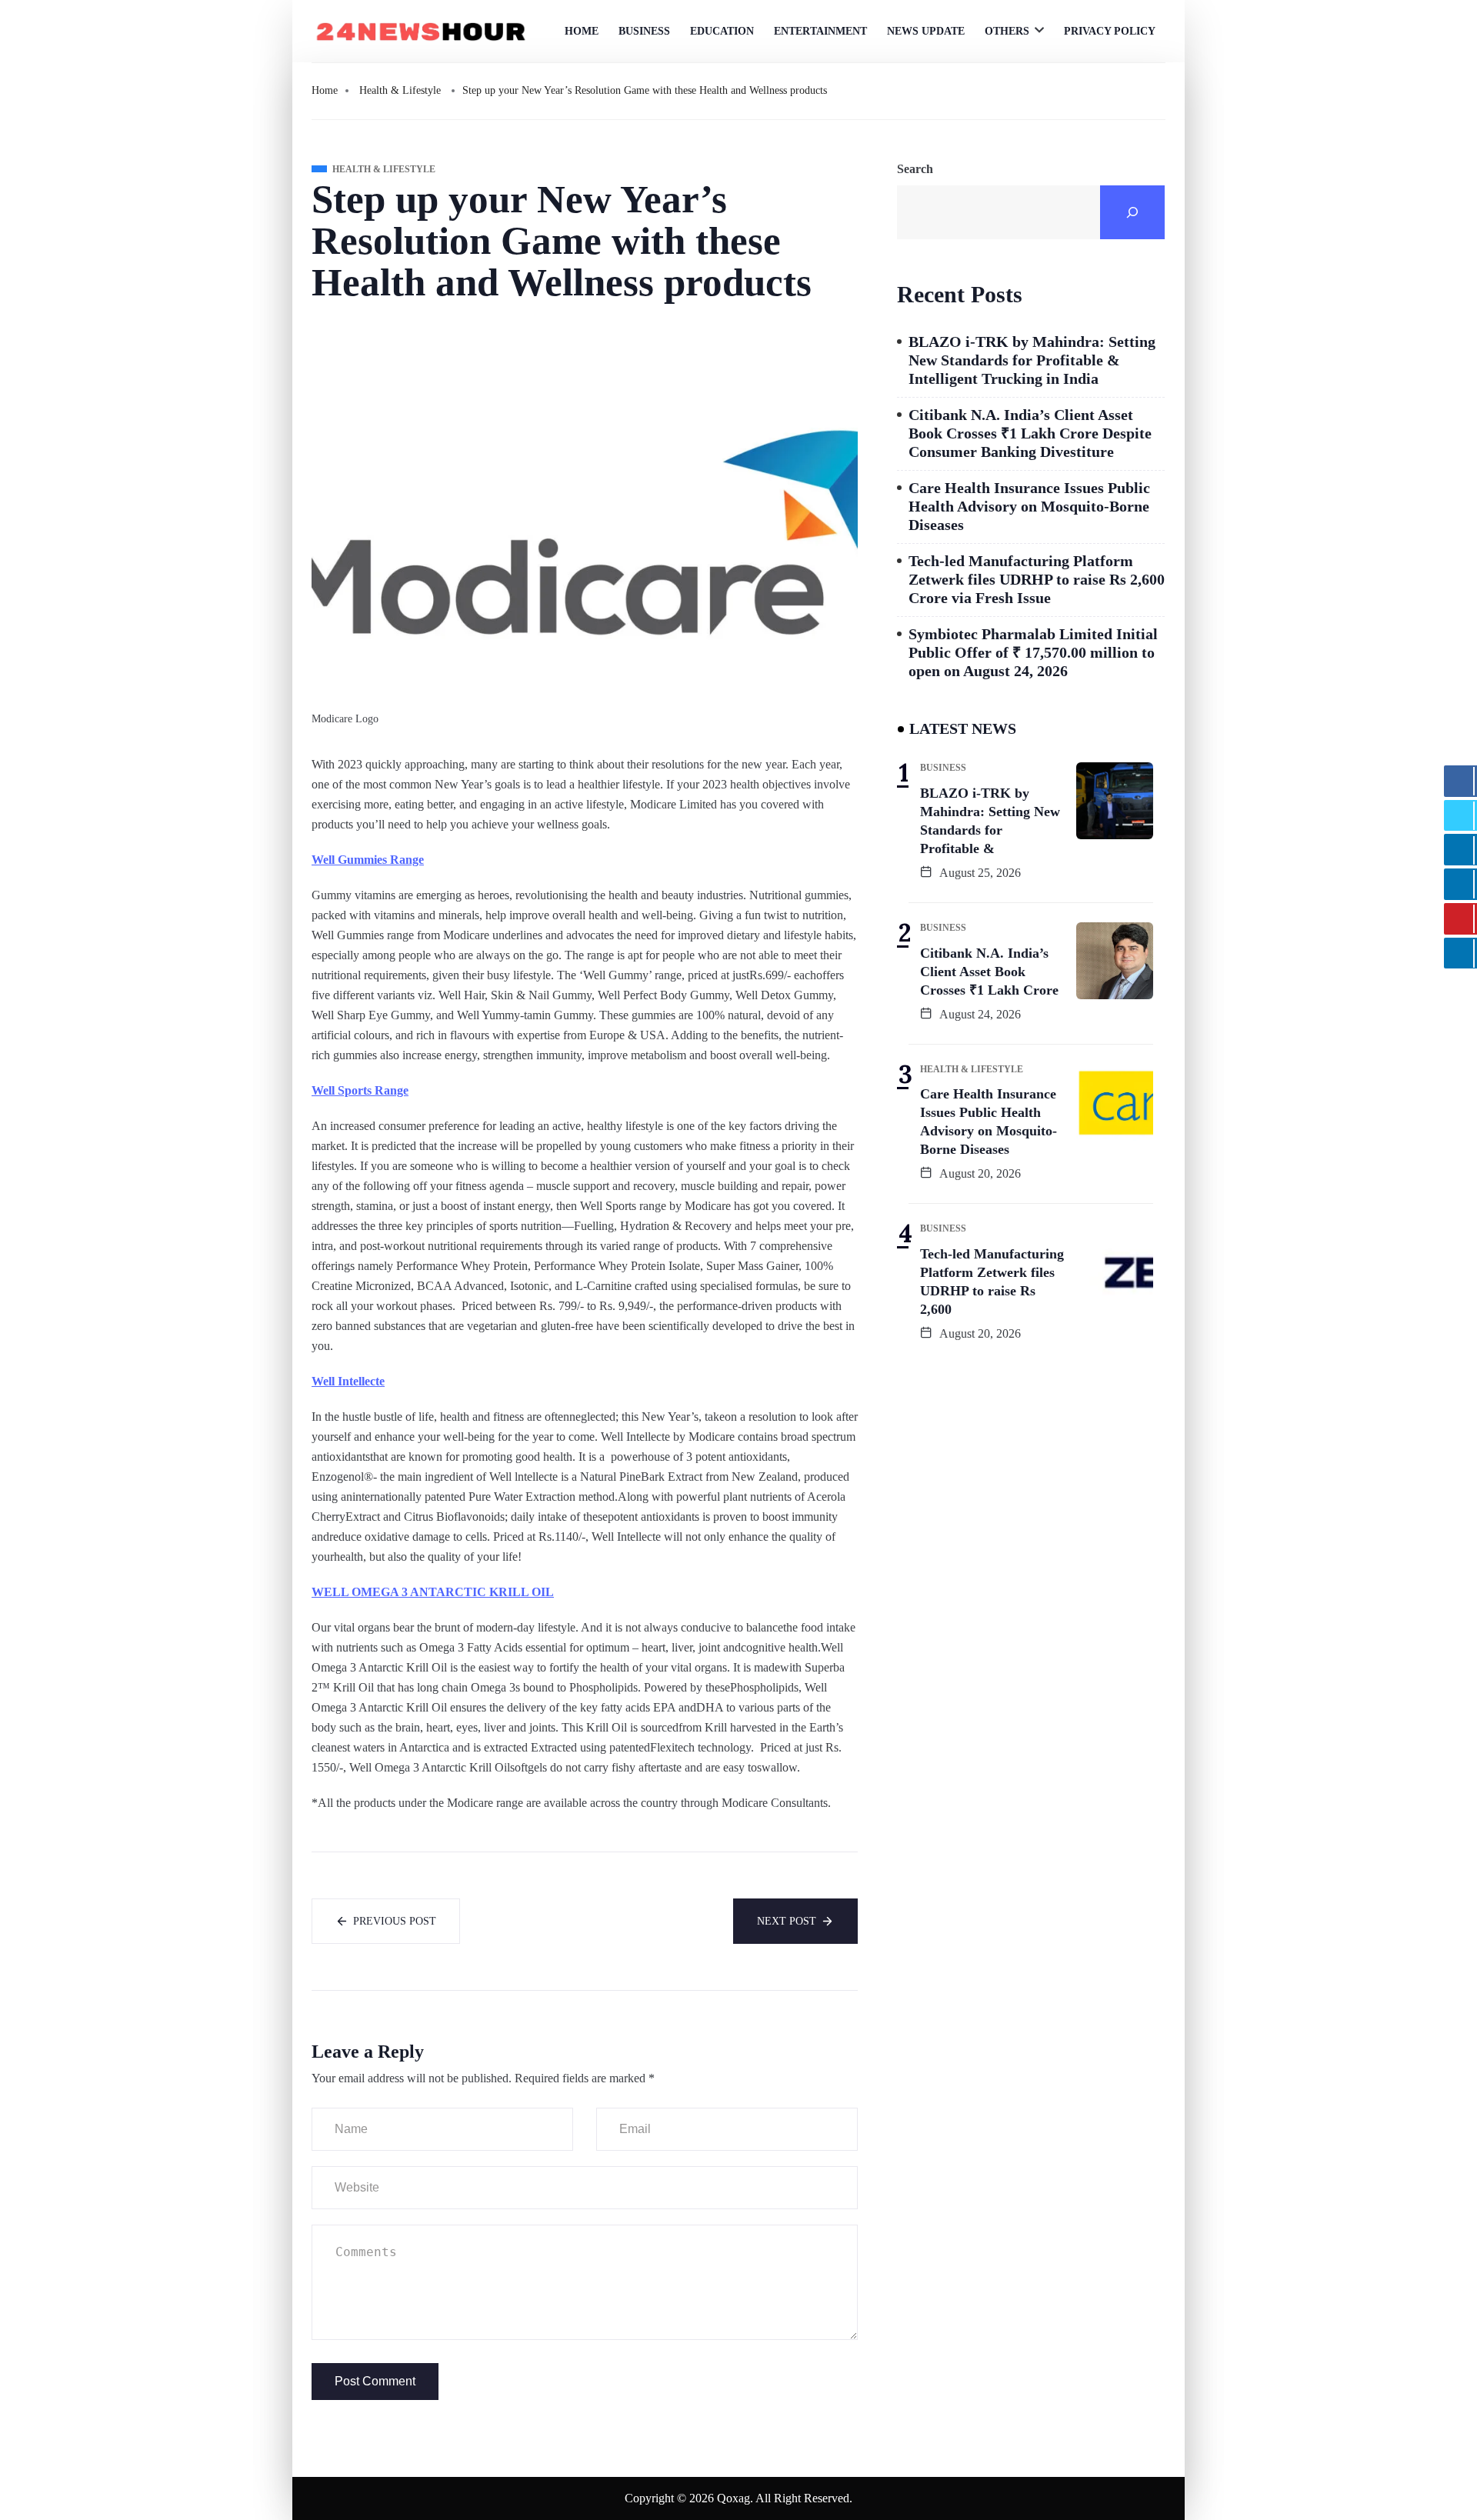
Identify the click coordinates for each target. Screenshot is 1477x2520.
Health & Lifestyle (400, 90)
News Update (926, 31)
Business (644, 31)
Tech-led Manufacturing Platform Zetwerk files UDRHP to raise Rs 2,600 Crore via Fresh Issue (1037, 579)
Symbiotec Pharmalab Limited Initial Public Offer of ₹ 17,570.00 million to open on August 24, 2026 (1033, 652)
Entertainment (820, 31)
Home (582, 31)
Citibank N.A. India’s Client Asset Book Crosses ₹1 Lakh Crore (989, 972)
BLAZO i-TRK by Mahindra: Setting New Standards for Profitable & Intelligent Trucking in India (1032, 360)
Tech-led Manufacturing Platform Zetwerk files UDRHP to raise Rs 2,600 (992, 1282)
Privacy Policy (1110, 31)
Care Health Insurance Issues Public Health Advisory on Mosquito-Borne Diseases (1029, 506)
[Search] (1132, 212)
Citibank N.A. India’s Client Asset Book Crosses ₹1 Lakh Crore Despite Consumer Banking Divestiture (1030, 433)
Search (915, 169)
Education (722, 31)
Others (1007, 31)
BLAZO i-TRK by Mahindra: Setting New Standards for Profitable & (990, 821)
